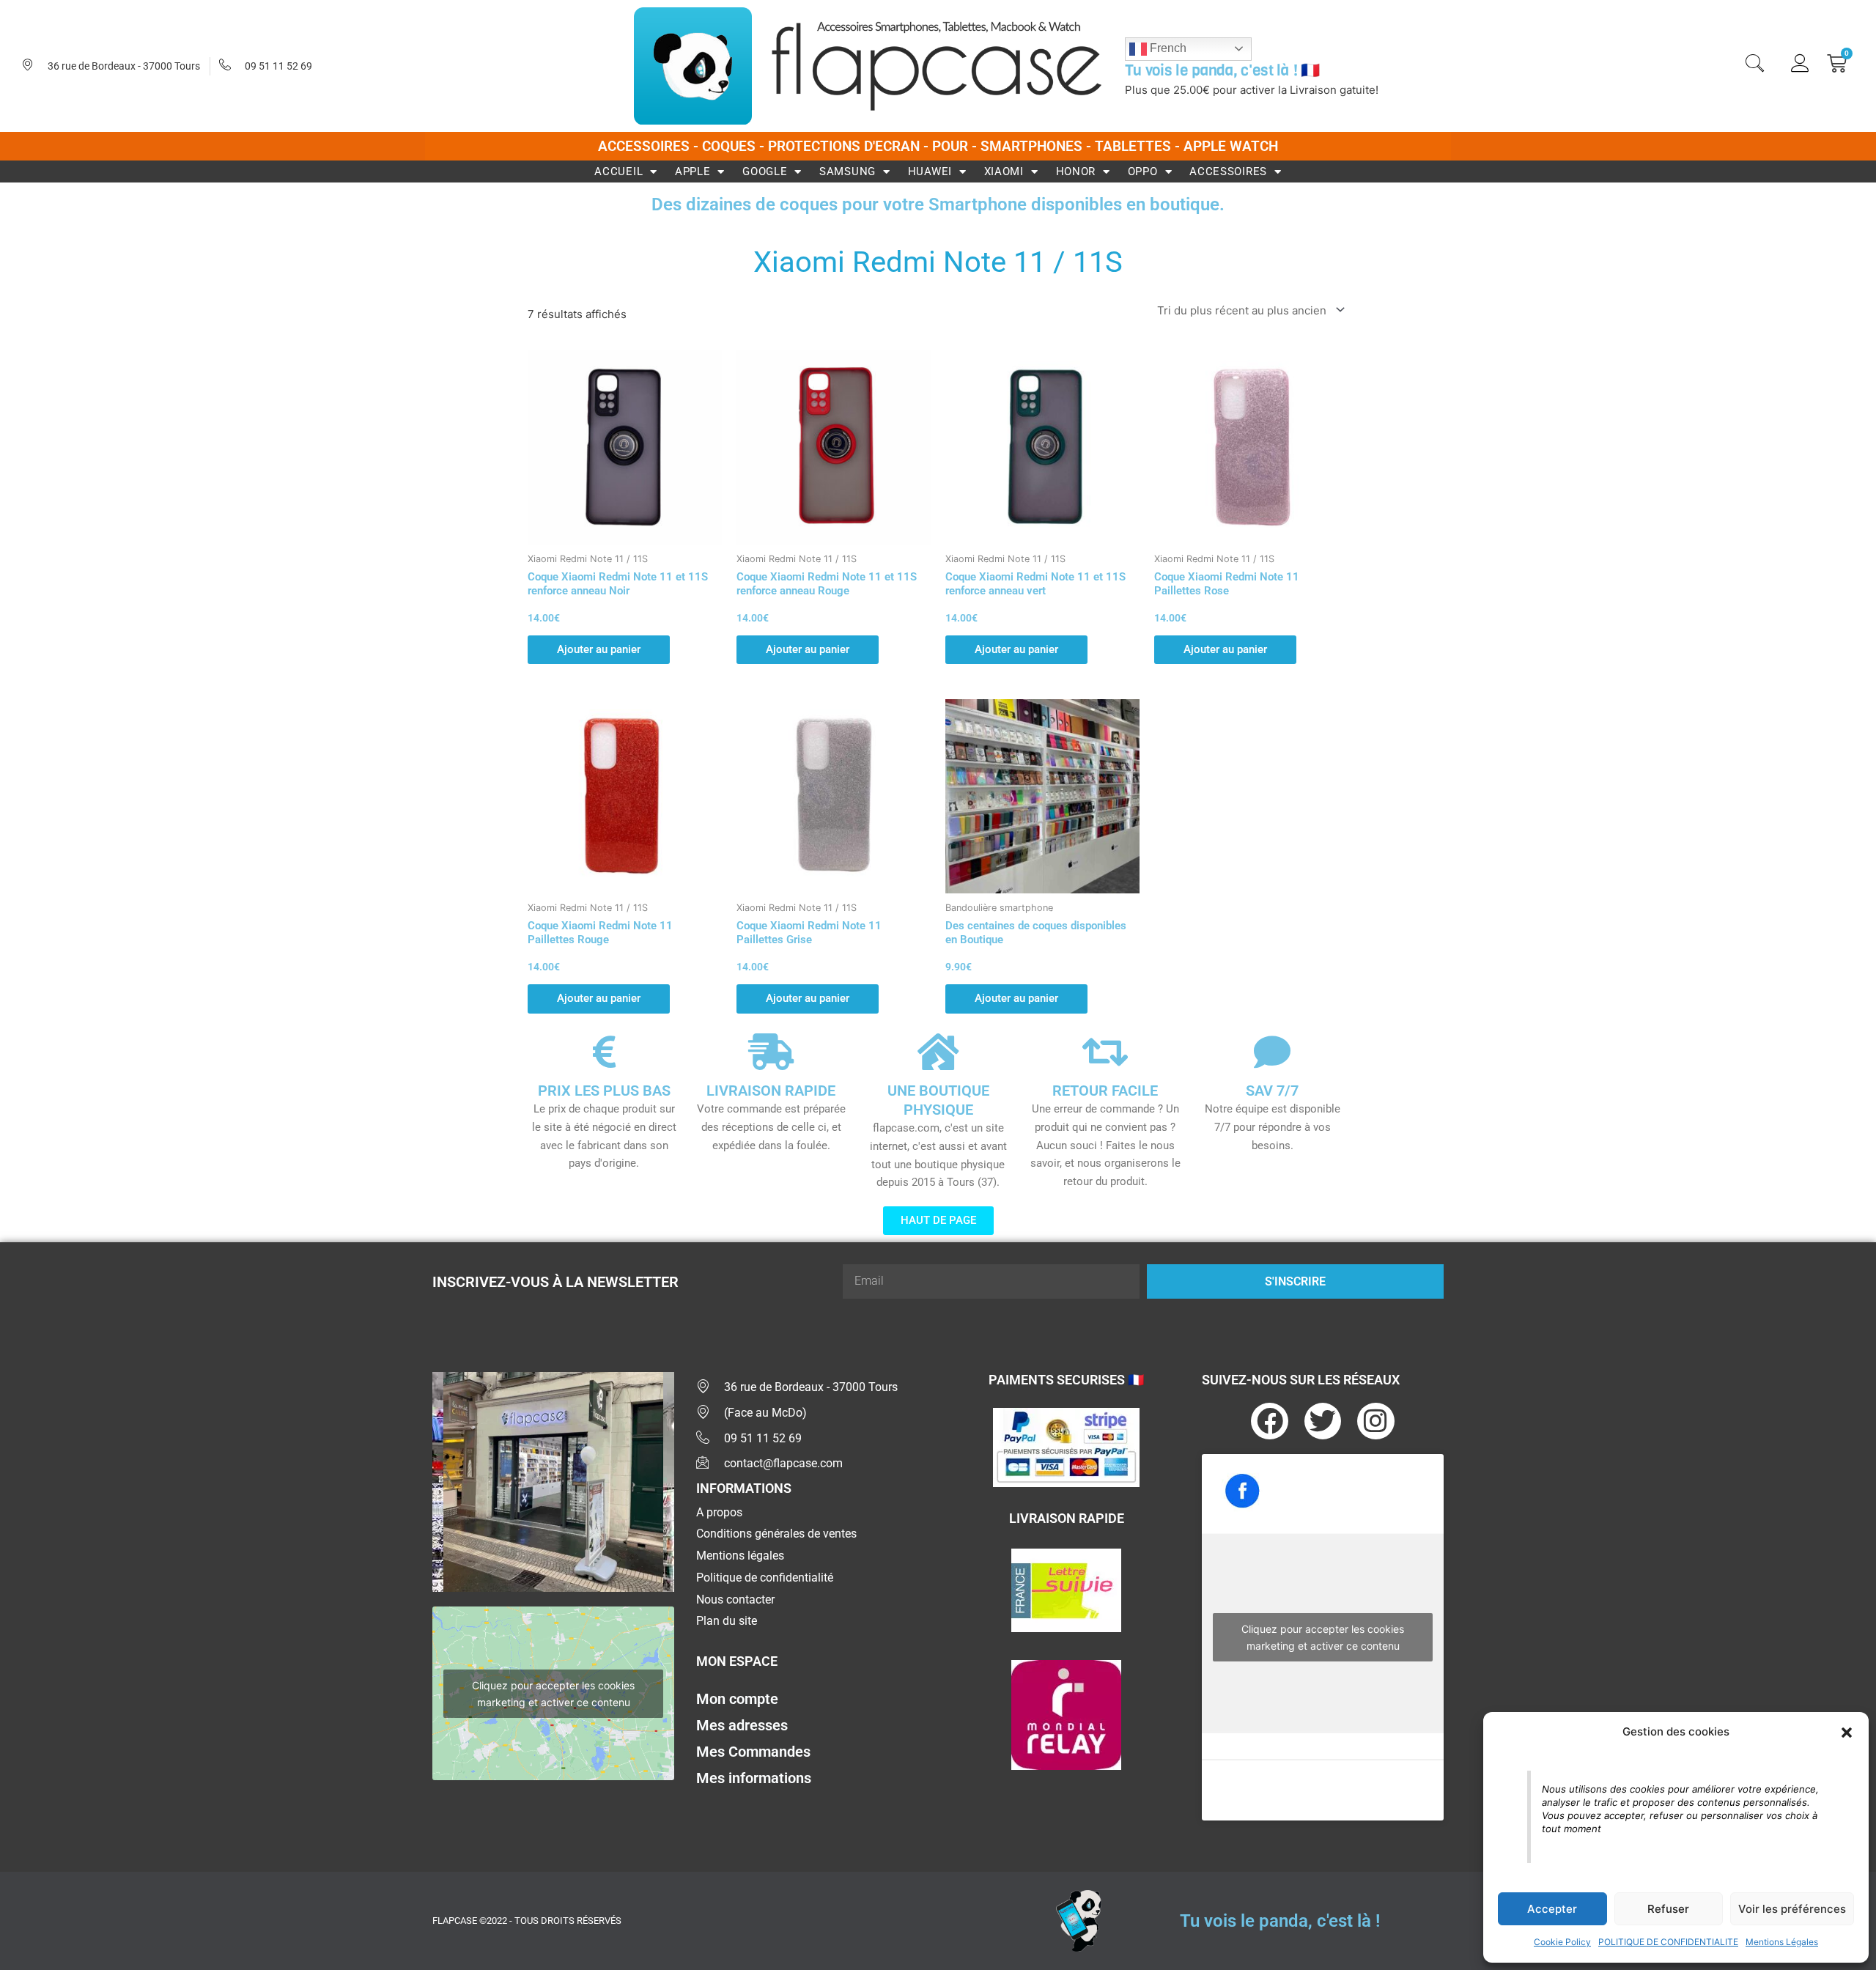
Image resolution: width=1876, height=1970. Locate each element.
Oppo (1143, 171)
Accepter (1552, 1909)
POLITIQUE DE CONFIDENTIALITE (1668, 1942)
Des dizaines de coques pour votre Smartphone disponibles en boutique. (938, 204)
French (1167, 48)
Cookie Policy (1562, 1942)
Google (765, 171)
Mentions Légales (1782, 1942)
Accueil (618, 171)
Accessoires (1228, 171)
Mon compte (737, 1699)
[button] (1847, 1733)
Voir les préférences (1792, 1909)
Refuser (1668, 1909)
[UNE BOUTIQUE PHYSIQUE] (938, 1052)
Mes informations (754, 1778)
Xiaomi (1004, 171)
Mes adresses (742, 1725)
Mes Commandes (753, 1752)
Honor (1076, 171)
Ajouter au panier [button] (599, 649)
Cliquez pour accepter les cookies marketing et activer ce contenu (553, 1694)
